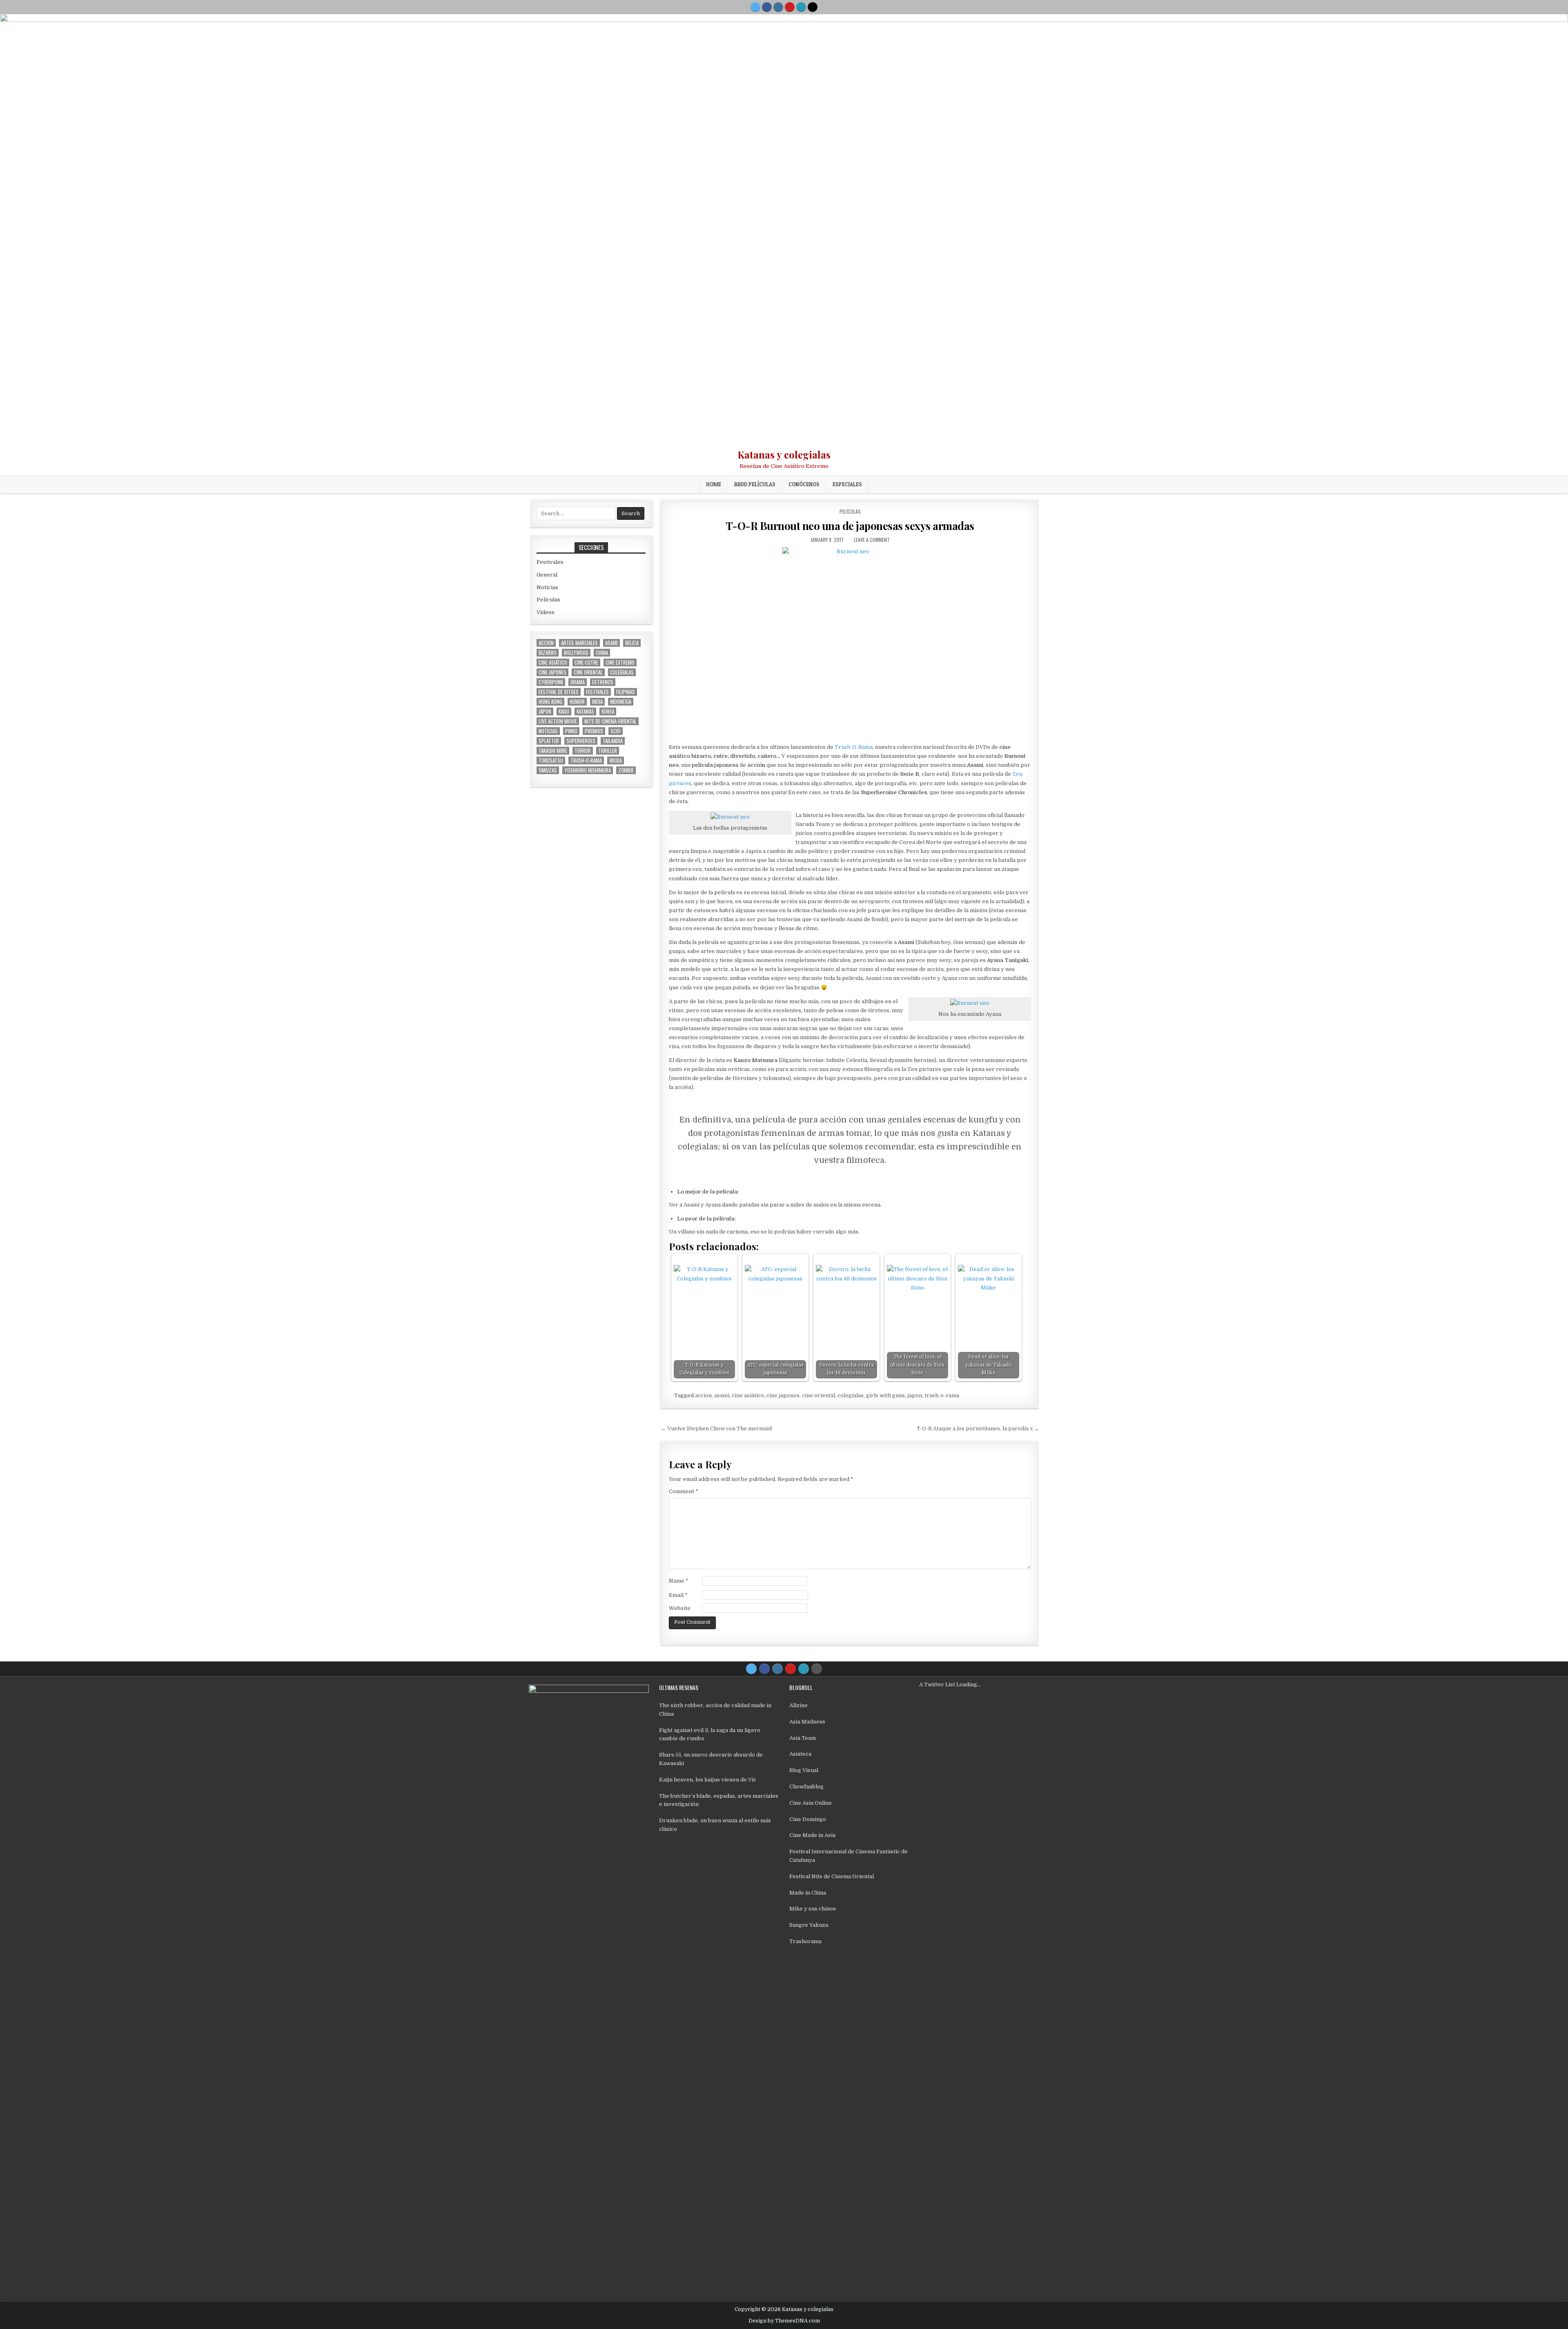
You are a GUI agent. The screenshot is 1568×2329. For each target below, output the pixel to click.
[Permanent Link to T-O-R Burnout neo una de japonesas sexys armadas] (850, 643)
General (547, 575)
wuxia (616, 760)
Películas (850, 511)
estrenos (603, 682)
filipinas (626, 692)
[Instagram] (778, 7)
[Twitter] (755, 7)
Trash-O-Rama (854, 747)
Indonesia (621, 702)
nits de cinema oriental (610, 721)
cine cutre (586, 662)
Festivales (550, 562)
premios (594, 731)
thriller (608, 751)
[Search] (813, 7)
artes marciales (579, 643)
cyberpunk (551, 682)
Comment (684, 1491)
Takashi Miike (553, 751)
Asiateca (800, 1754)
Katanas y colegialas (784, 454)
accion (703, 1395)
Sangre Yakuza (809, 1925)
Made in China (808, 1893)
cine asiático (748, 1395)
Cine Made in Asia (812, 1835)
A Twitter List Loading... (950, 1684)
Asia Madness (807, 1722)
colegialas (851, 1395)
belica (632, 643)
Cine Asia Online (811, 1803)
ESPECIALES (847, 484)
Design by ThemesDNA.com (784, 2321)
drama (578, 682)
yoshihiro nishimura (588, 770)
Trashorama (805, 1941)
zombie (626, 770)
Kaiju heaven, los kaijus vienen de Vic (708, 1780)
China (602, 653)
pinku (571, 731)
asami (722, 1395)
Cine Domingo (808, 1819)
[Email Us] (801, 7)
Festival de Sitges (559, 692)
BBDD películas (755, 484)
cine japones (783, 1395)
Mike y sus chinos (813, 1909)
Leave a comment (872, 540)
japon (915, 1395)
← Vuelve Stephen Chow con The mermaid (716, 1428)
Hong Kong (550, 702)
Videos (546, 612)
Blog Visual (804, 1770)
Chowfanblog (806, 1787)
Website (680, 1608)
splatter (549, 741)
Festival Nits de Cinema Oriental (832, 1876)
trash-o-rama (942, 1395)
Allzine (798, 1705)
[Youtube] (790, 7)
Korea (608, 711)
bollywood (576, 653)
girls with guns (885, 1395)
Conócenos (804, 484)
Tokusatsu (551, 760)
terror (583, 751)
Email (678, 1595)
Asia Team (803, 1738)
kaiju (564, 711)
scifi (616, 731)
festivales (597, 692)
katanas (585, 711)
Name (679, 1581)
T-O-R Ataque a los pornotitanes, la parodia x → (978, 1428)
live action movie (558, 721)
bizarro (548, 653)
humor (577, 702)
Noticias (547, 587)
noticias (548, 731)
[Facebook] (767, 7)
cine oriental (819, 1395)
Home (714, 484)
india (597, 702)
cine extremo (620, 662)
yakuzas (548, 770)
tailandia (613, 741)
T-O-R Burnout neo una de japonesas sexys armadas (850, 526)
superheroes (581, 741)
